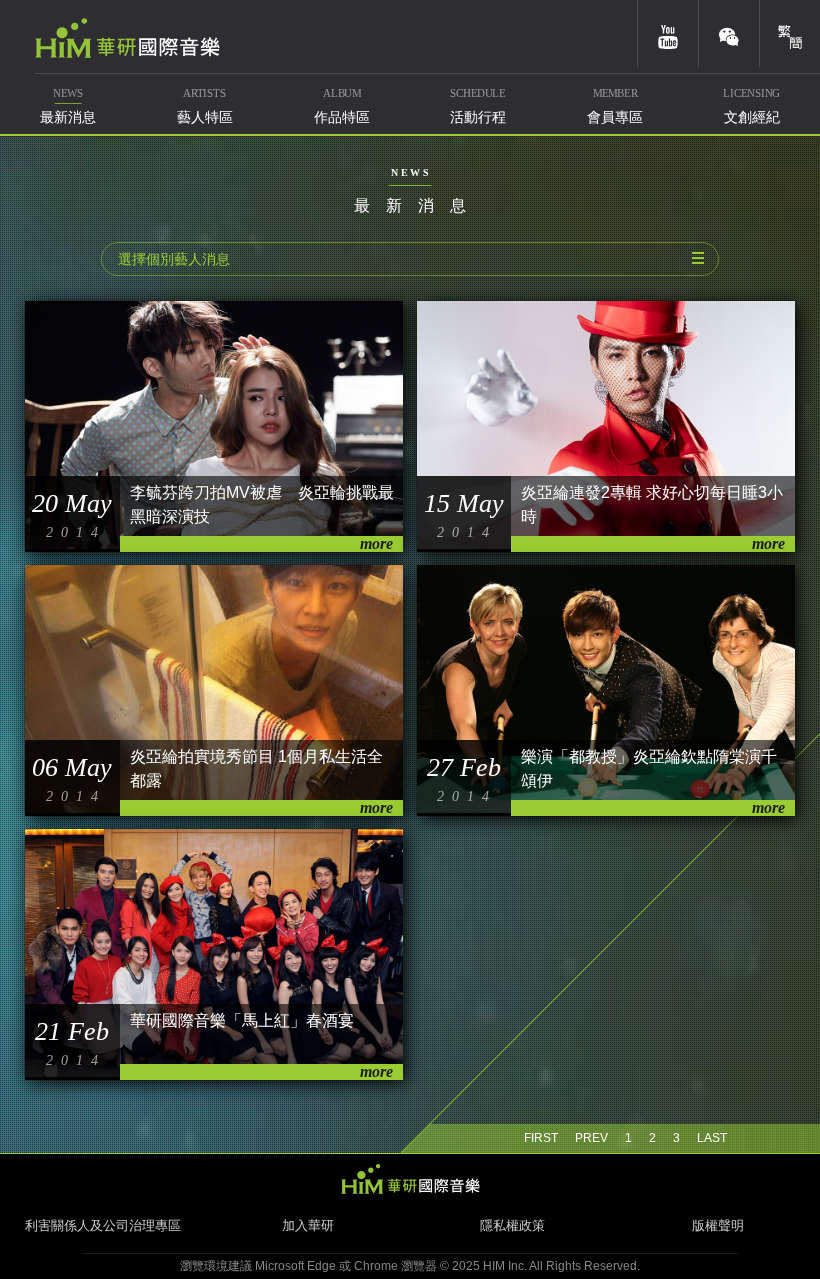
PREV (591, 1138)
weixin (729, 33)
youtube (668, 33)
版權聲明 (718, 1225)
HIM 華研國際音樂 (410, 1179)
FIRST (541, 1138)
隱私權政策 (512, 1225)
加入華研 (308, 1225)
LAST (712, 1138)
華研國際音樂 (127, 38)
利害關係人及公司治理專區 (103, 1225)
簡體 (790, 33)
